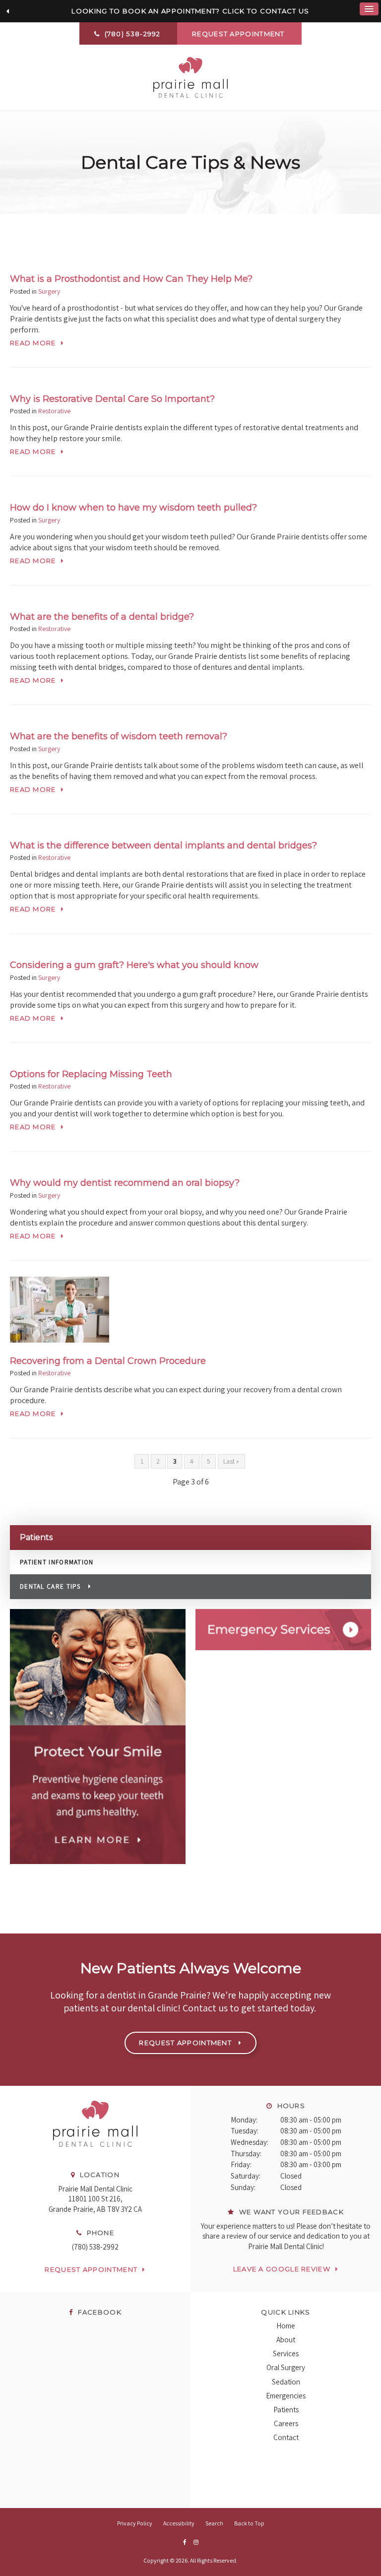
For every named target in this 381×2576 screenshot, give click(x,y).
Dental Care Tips (50, 1586)
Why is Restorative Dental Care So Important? (112, 399)
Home (286, 2326)
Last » (231, 1461)
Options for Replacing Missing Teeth (91, 1074)
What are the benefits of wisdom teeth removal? (119, 736)
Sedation (286, 2382)
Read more (33, 343)
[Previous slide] (7, 11)
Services (286, 2353)
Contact (286, 2437)
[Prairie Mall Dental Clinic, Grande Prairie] (95, 2157)
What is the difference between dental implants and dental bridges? (163, 845)
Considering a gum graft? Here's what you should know (134, 965)
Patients (286, 2410)
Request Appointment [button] (239, 34)
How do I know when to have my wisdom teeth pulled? (133, 508)
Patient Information (57, 1562)
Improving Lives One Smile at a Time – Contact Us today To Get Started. (190, 11)
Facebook (98, 2312)
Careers (286, 2423)
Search (214, 2523)
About (286, 2340)
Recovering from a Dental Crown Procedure (108, 1361)
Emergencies (286, 2396)
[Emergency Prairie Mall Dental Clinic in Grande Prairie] (283, 1630)
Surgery (49, 291)
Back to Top (249, 2523)
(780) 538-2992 (95, 2247)
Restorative (54, 411)
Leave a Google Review (282, 2269)
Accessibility (179, 2523)
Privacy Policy (135, 2523)
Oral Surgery (286, 2367)
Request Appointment (91, 2269)
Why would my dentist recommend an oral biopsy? (125, 1183)
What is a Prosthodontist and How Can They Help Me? (131, 279)
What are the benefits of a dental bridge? (102, 617)
